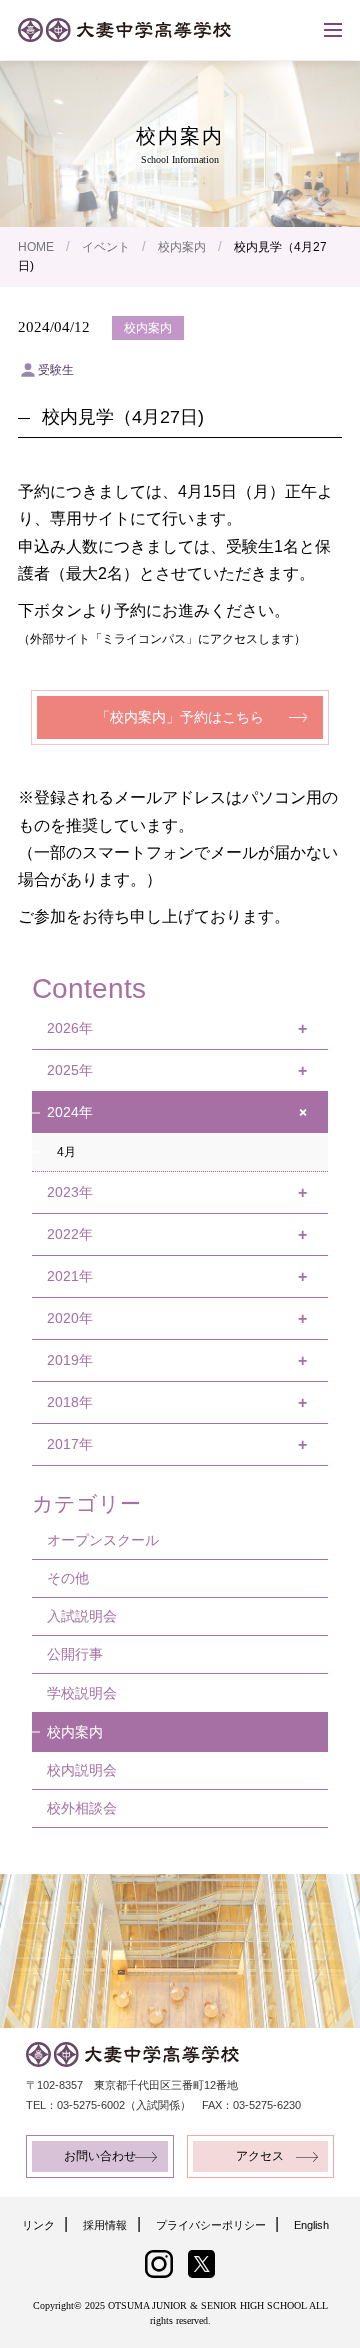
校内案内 (182, 247)
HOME (36, 247)
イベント (106, 247)
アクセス (260, 2156)
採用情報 (105, 2225)
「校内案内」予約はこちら (180, 717)
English (311, 2225)
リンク (38, 2225)
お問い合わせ (100, 2156)
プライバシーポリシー (211, 2225)
